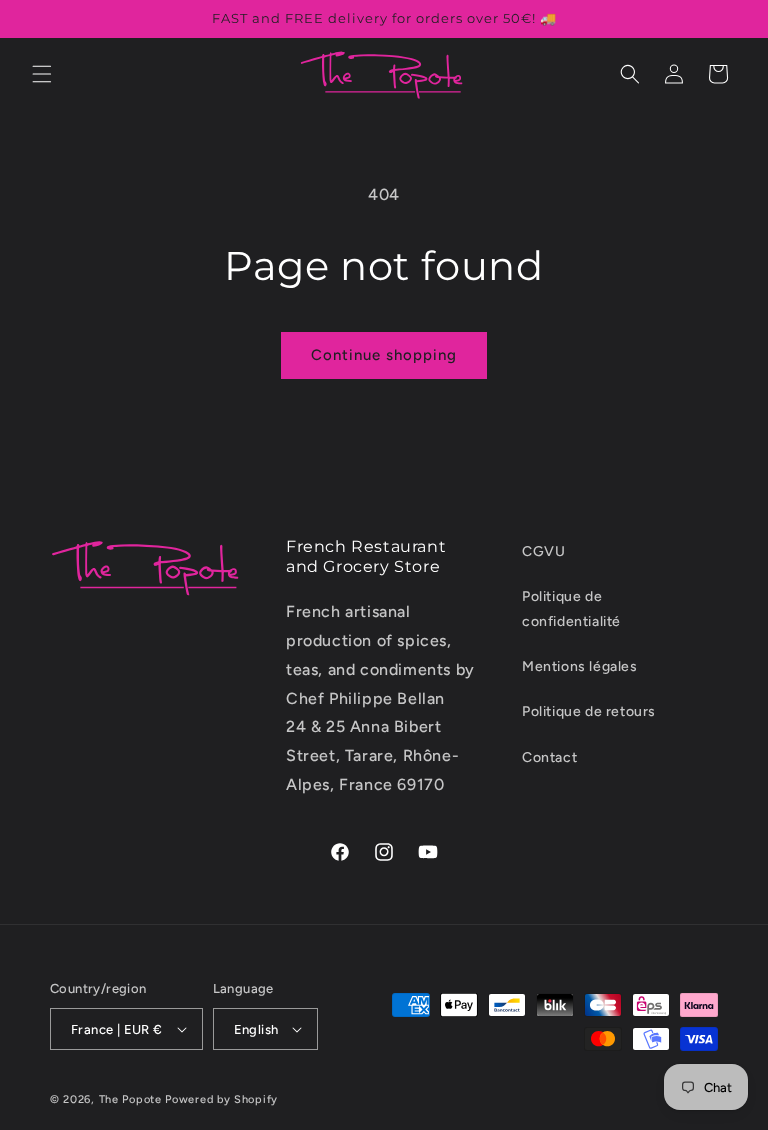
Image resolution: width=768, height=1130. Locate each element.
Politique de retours (589, 711)
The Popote (130, 1099)
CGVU (543, 551)
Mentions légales (580, 666)
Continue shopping (384, 355)
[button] (42, 74)
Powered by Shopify (221, 1099)
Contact (549, 757)
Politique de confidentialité (571, 609)
